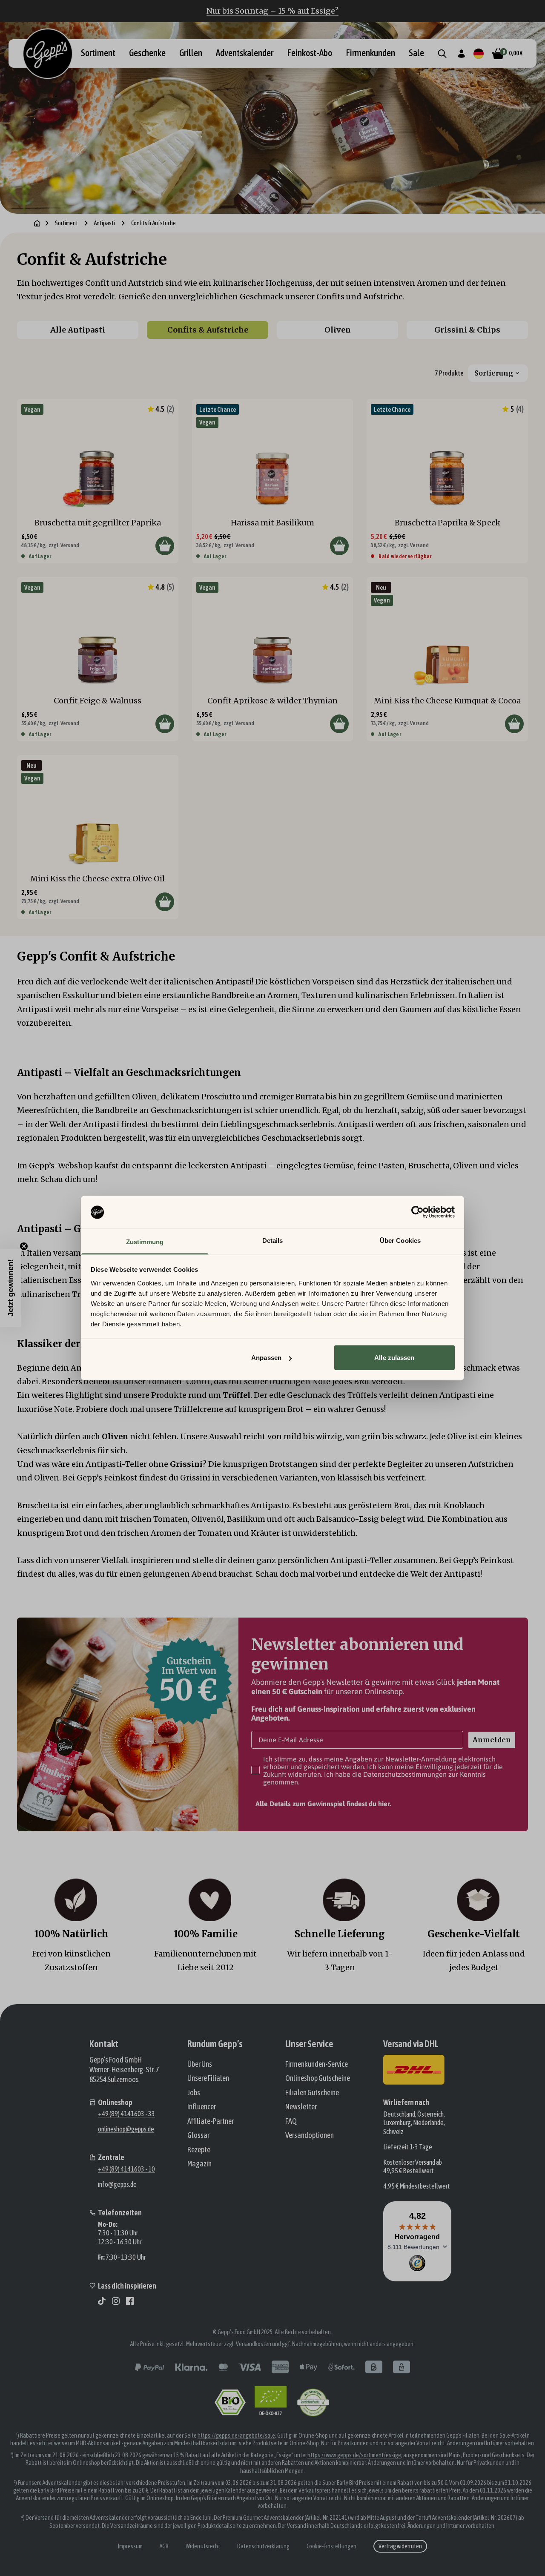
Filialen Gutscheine (312, 2093)
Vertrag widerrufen (400, 2546)
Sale (416, 53)
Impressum (130, 2546)
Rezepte (199, 2150)
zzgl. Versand (64, 545)
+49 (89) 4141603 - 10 (126, 2169)
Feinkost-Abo (310, 53)
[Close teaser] (24, 1246)
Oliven (338, 330)
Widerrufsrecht (203, 2546)
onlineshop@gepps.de (126, 2129)
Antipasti (105, 223)
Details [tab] (273, 1240)
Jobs (194, 2093)
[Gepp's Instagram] (116, 2301)
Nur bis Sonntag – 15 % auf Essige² (272, 11)
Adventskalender (245, 53)
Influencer (202, 2107)
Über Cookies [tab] (400, 1240)
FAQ (291, 2121)
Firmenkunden (370, 53)
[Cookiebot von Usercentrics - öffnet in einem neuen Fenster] (417, 1212)
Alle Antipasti (78, 330)
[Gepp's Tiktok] (102, 2301)
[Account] (461, 54)
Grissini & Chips (467, 330)
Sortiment (98, 53)
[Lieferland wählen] (479, 54)
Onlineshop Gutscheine (318, 2078)
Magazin (199, 2164)
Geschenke (147, 53)
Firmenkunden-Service (317, 2064)
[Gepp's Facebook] (130, 2301)
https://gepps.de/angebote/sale (236, 2435)
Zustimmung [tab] (145, 1241)
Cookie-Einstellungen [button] (331, 2546)
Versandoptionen (310, 2135)
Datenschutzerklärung (263, 2546)
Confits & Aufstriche (208, 330)
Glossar (198, 2135)
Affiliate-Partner (211, 2121)
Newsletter (301, 2107)
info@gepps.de (117, 2184)
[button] (11, 1288)
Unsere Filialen (208, 2078)
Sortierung (494, 373)
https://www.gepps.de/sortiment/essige (354, 2455)
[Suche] (442, 54)
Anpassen (266, 1358)
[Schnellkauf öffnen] (165, 546)
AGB (164, 2546)
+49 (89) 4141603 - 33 (126, 2114)
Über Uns (200, 2064)
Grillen (191, 53)
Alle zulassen (394, 1358)
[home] (37, 223)
